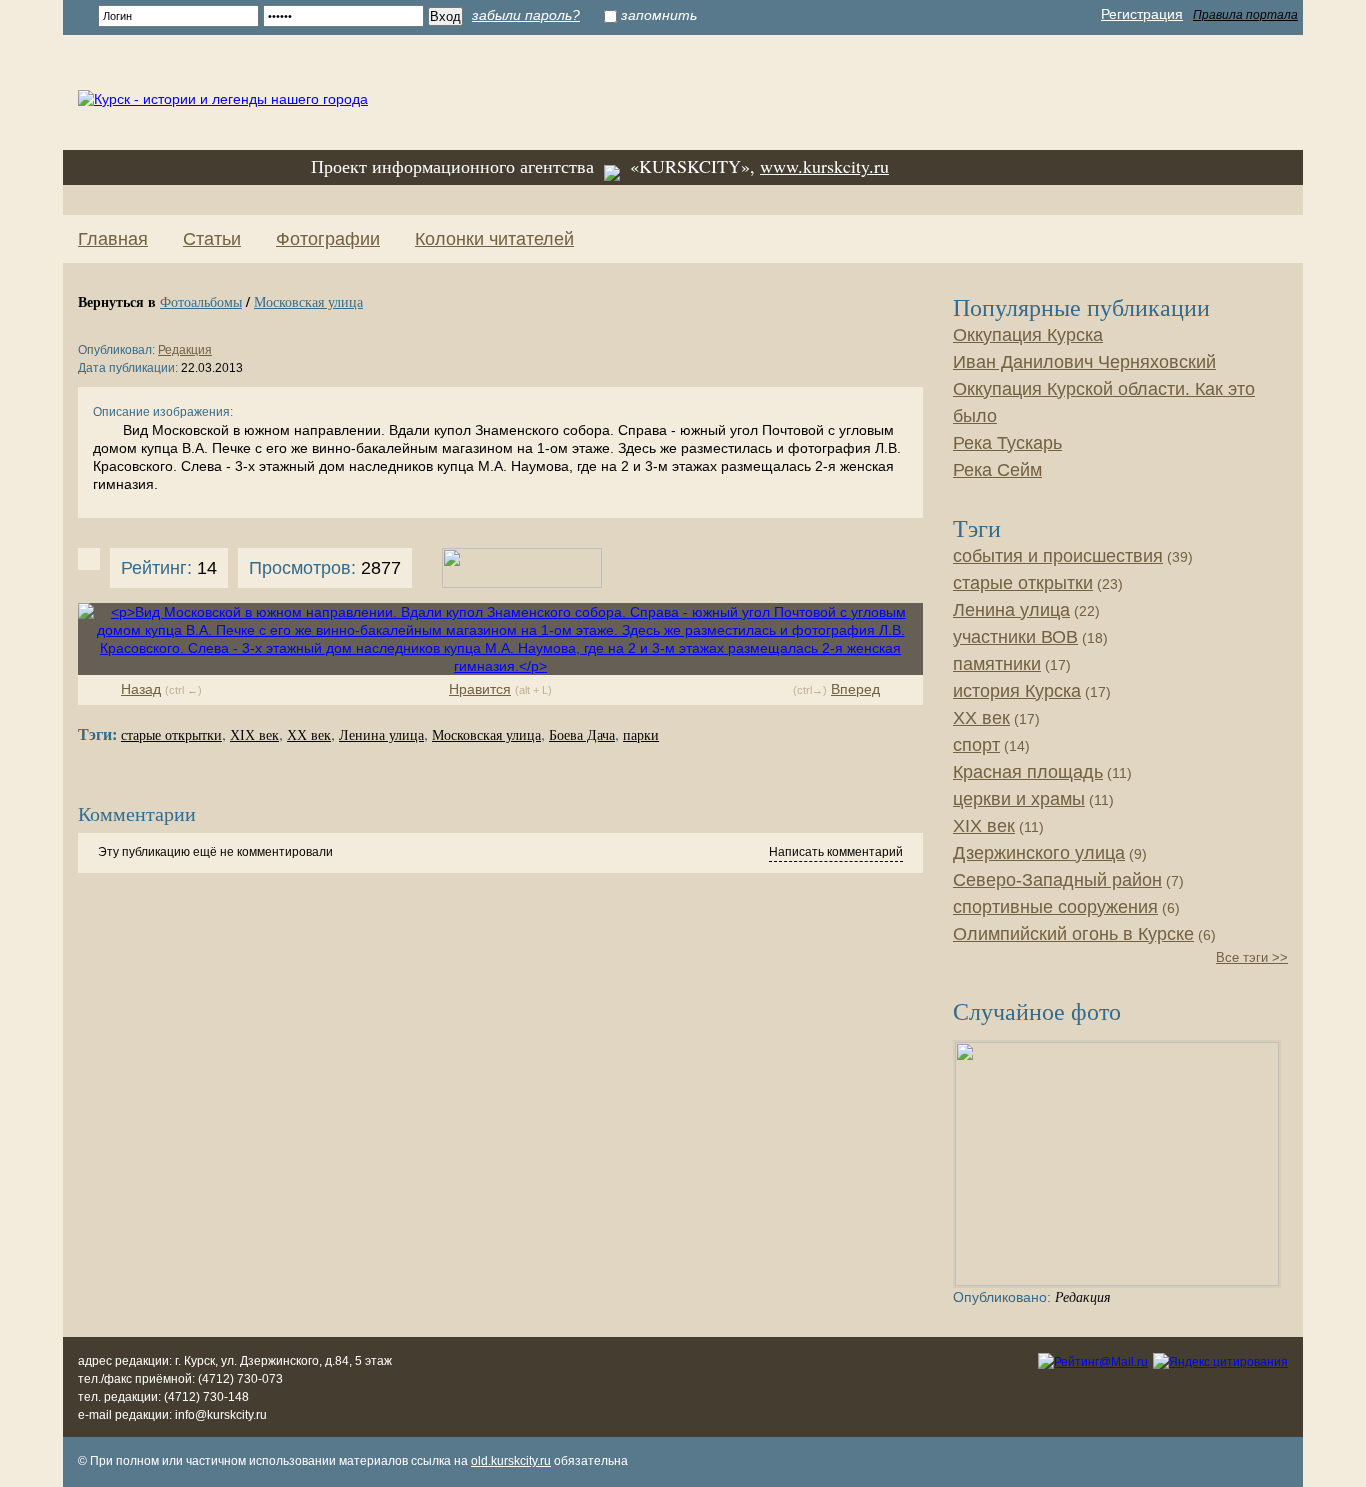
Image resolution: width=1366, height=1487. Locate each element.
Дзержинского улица (1039, 853)
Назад (141, 689)
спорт (976, 745)
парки (641, 735)
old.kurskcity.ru (511, 1461)
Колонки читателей (494, 239)
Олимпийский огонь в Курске (1073, 934)
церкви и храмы (1019, 799)
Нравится (480, 689)
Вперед (855, 689)
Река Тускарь (1007, 443)
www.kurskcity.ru (824, 166)
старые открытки (171, 735)
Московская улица (308, 301)
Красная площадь (1028, 772)
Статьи (212, 239)
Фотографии (328, 239)
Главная (113, 239)
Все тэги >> (1252, 957)
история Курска (1017, 691)
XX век (309, 735)
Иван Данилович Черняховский (1084, 362)
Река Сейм (997, 470)
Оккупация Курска (1028, 335)
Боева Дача (582, 735)
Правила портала (1245, 15)
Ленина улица (381, 735)
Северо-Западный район (1057, 880)
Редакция (185, 350)
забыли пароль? (526, 15)
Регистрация (1142, 14)
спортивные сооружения (1055, 907)
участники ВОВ (1015, 637)
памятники (997, 664)
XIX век (254, 735)
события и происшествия (1058, 556)
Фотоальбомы (201, 301)
